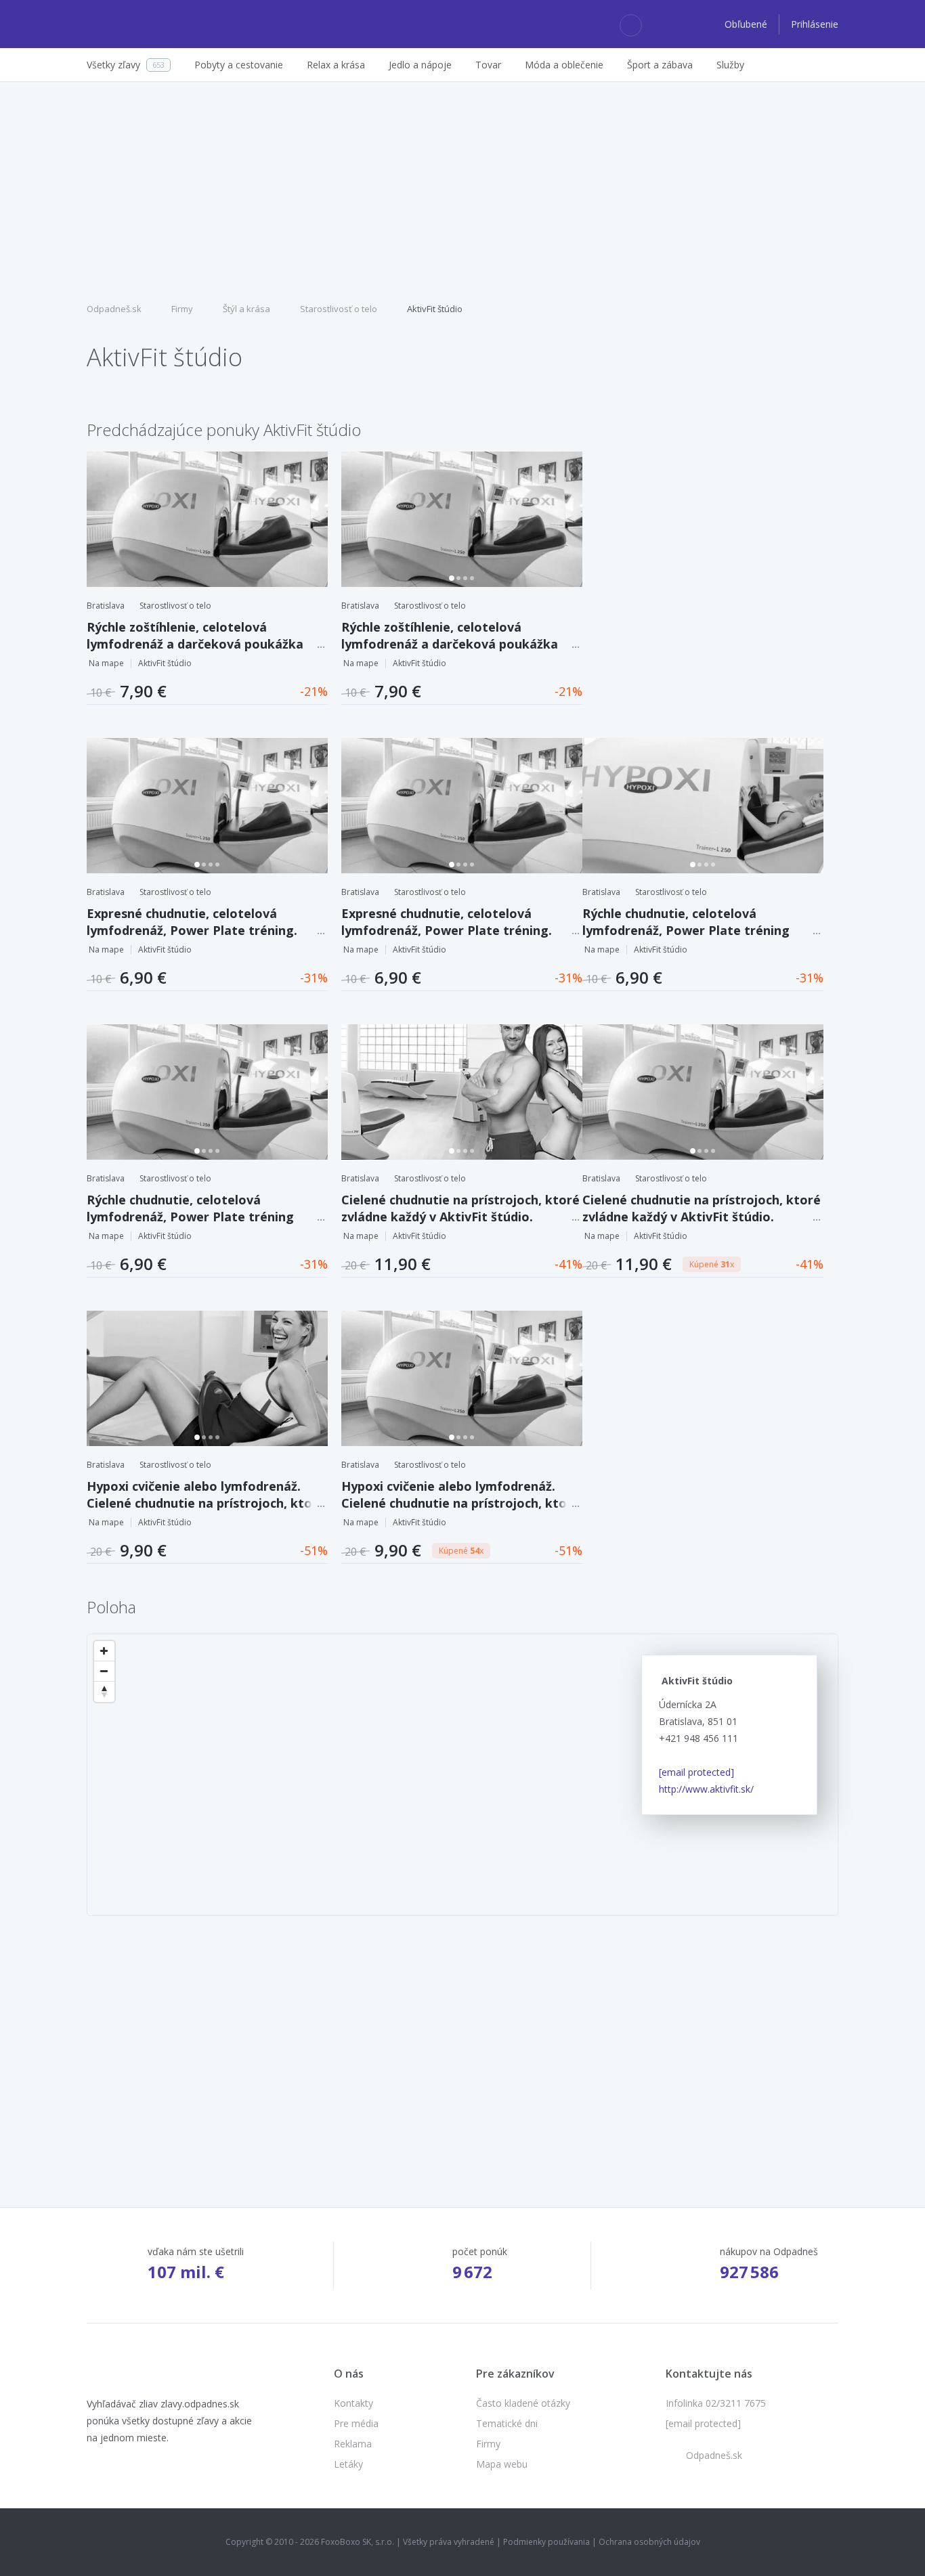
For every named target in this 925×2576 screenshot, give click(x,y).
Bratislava (106, 606)
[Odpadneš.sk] (139, 24)
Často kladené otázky (523, 2403)
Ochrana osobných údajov (649, 2542)
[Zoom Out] (104, 1672)
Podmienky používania (546, 2542)
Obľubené (747, 24)
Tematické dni (507, 2423)
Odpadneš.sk (114, 309)
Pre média (356, 2423)
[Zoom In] (104, 1651)
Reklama (353, 2444)
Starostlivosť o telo (339, 309)
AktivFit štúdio (435, 309)
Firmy (182, 309)
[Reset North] (104, 1692)
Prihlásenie (815, 24)
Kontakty (353, 2403)
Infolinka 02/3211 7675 (716, 2403)
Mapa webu (502, 2464)
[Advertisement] (462, 190)
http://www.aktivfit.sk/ (706, 1789)
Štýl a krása (246, 309)
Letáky (348, 2464)
